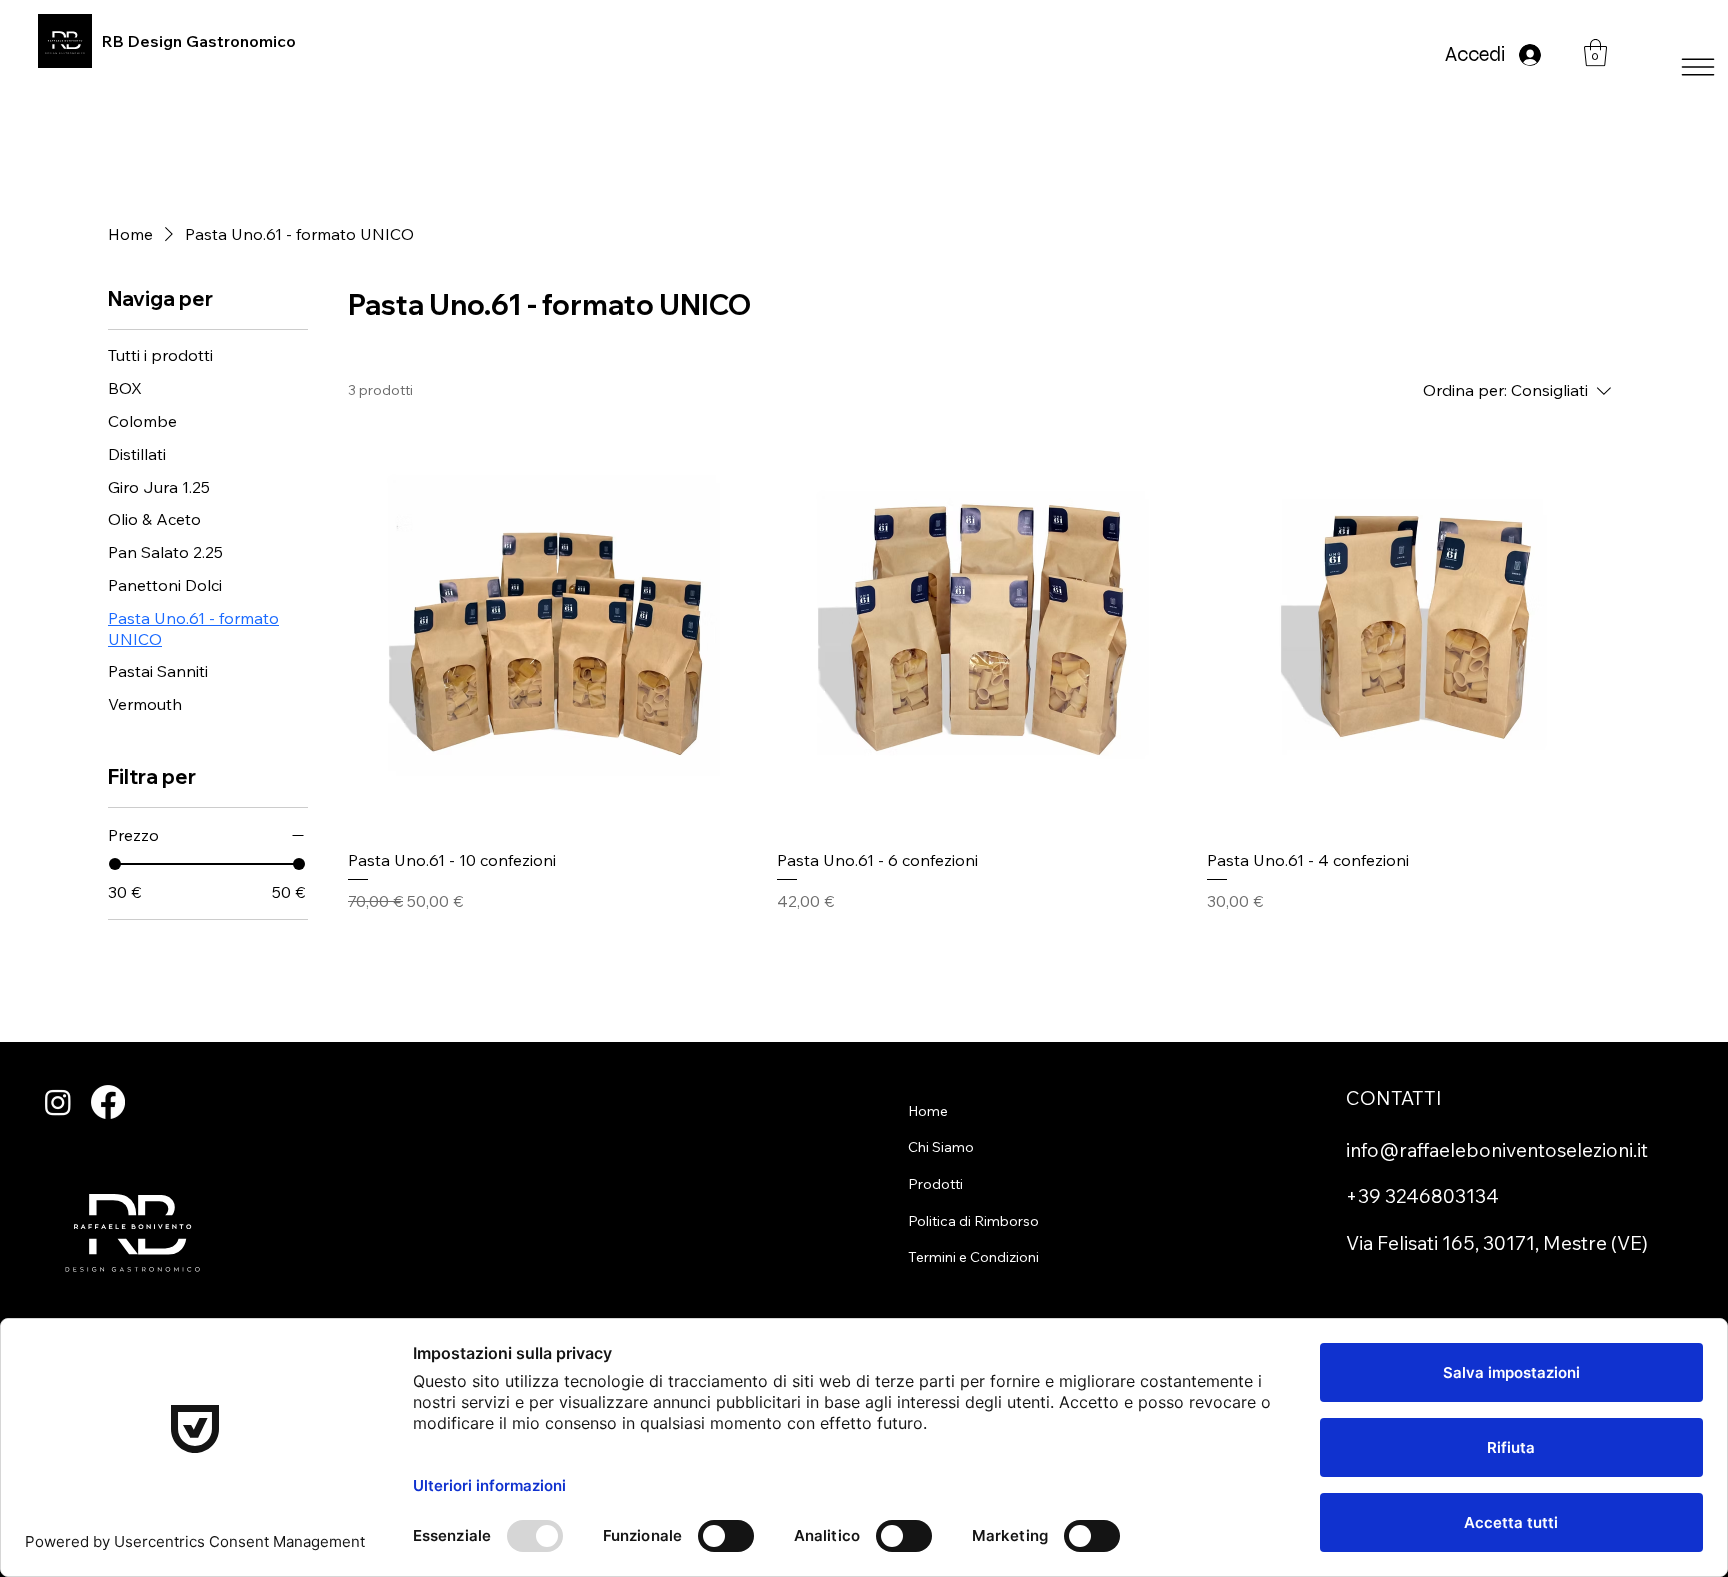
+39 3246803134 (1422, 1196)
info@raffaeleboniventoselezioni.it (1497, 1150)
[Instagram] (58, 1102)
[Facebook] (108, 1102)
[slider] (115, 864)
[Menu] (864, 67)
